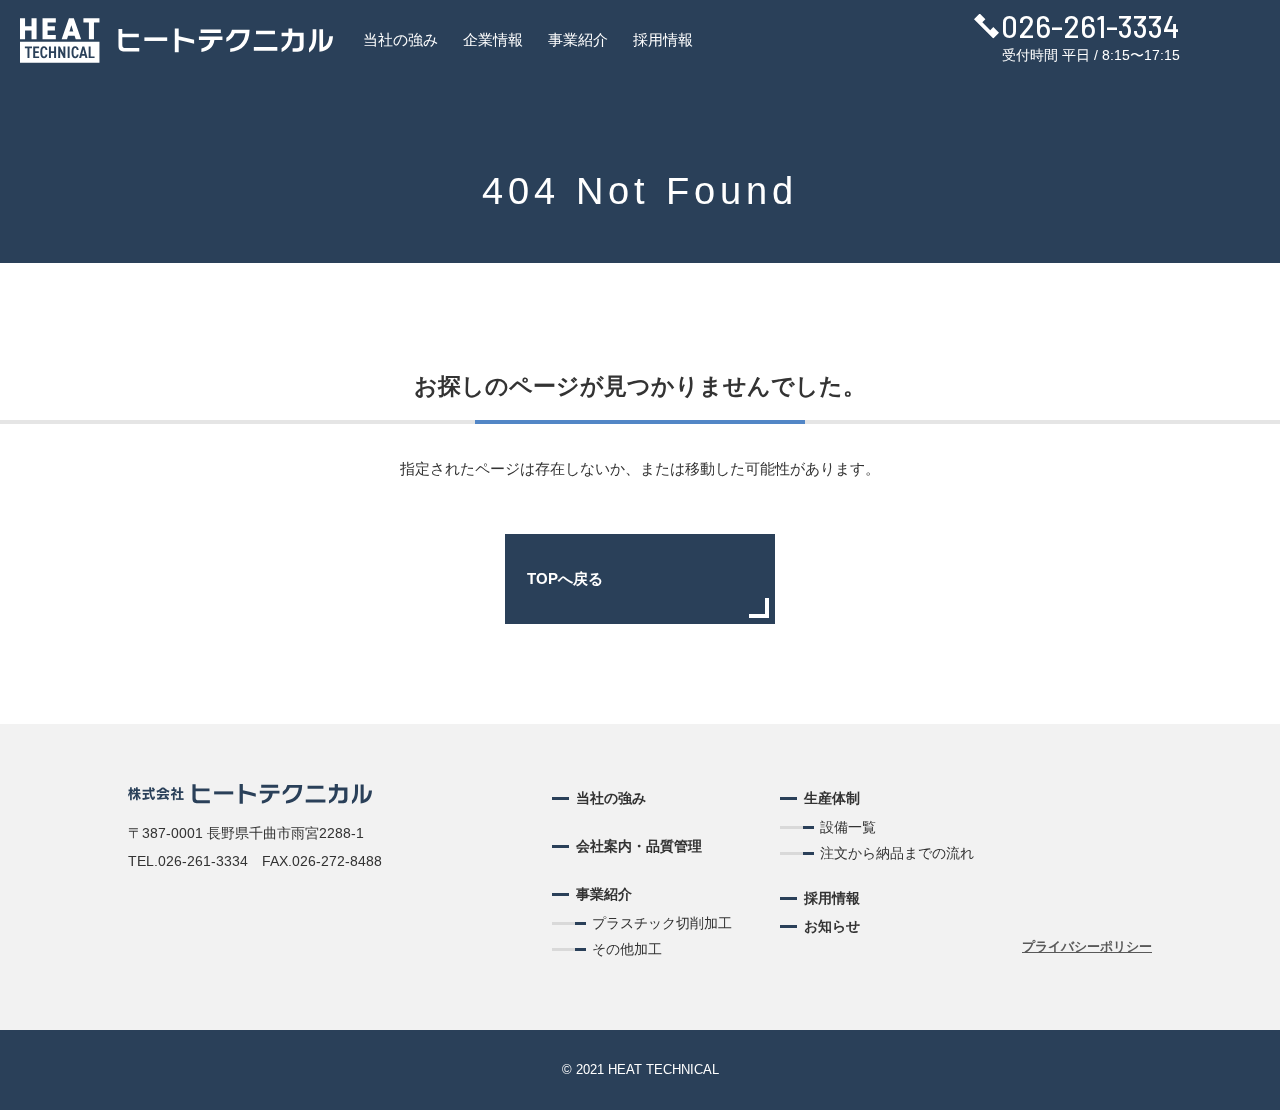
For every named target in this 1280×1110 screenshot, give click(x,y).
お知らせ (832, 926)
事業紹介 (578, 39)
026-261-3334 (1090, 26)
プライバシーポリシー (1087, 946)
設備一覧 (848, 827)
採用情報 (663, 39)
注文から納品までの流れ (897, 853)
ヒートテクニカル (176, 40)
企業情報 (493, 39)
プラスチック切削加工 (662, 923)
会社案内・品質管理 (639, 846)
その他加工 (627, 949)
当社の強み (400, 39)
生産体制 (832, 798)
